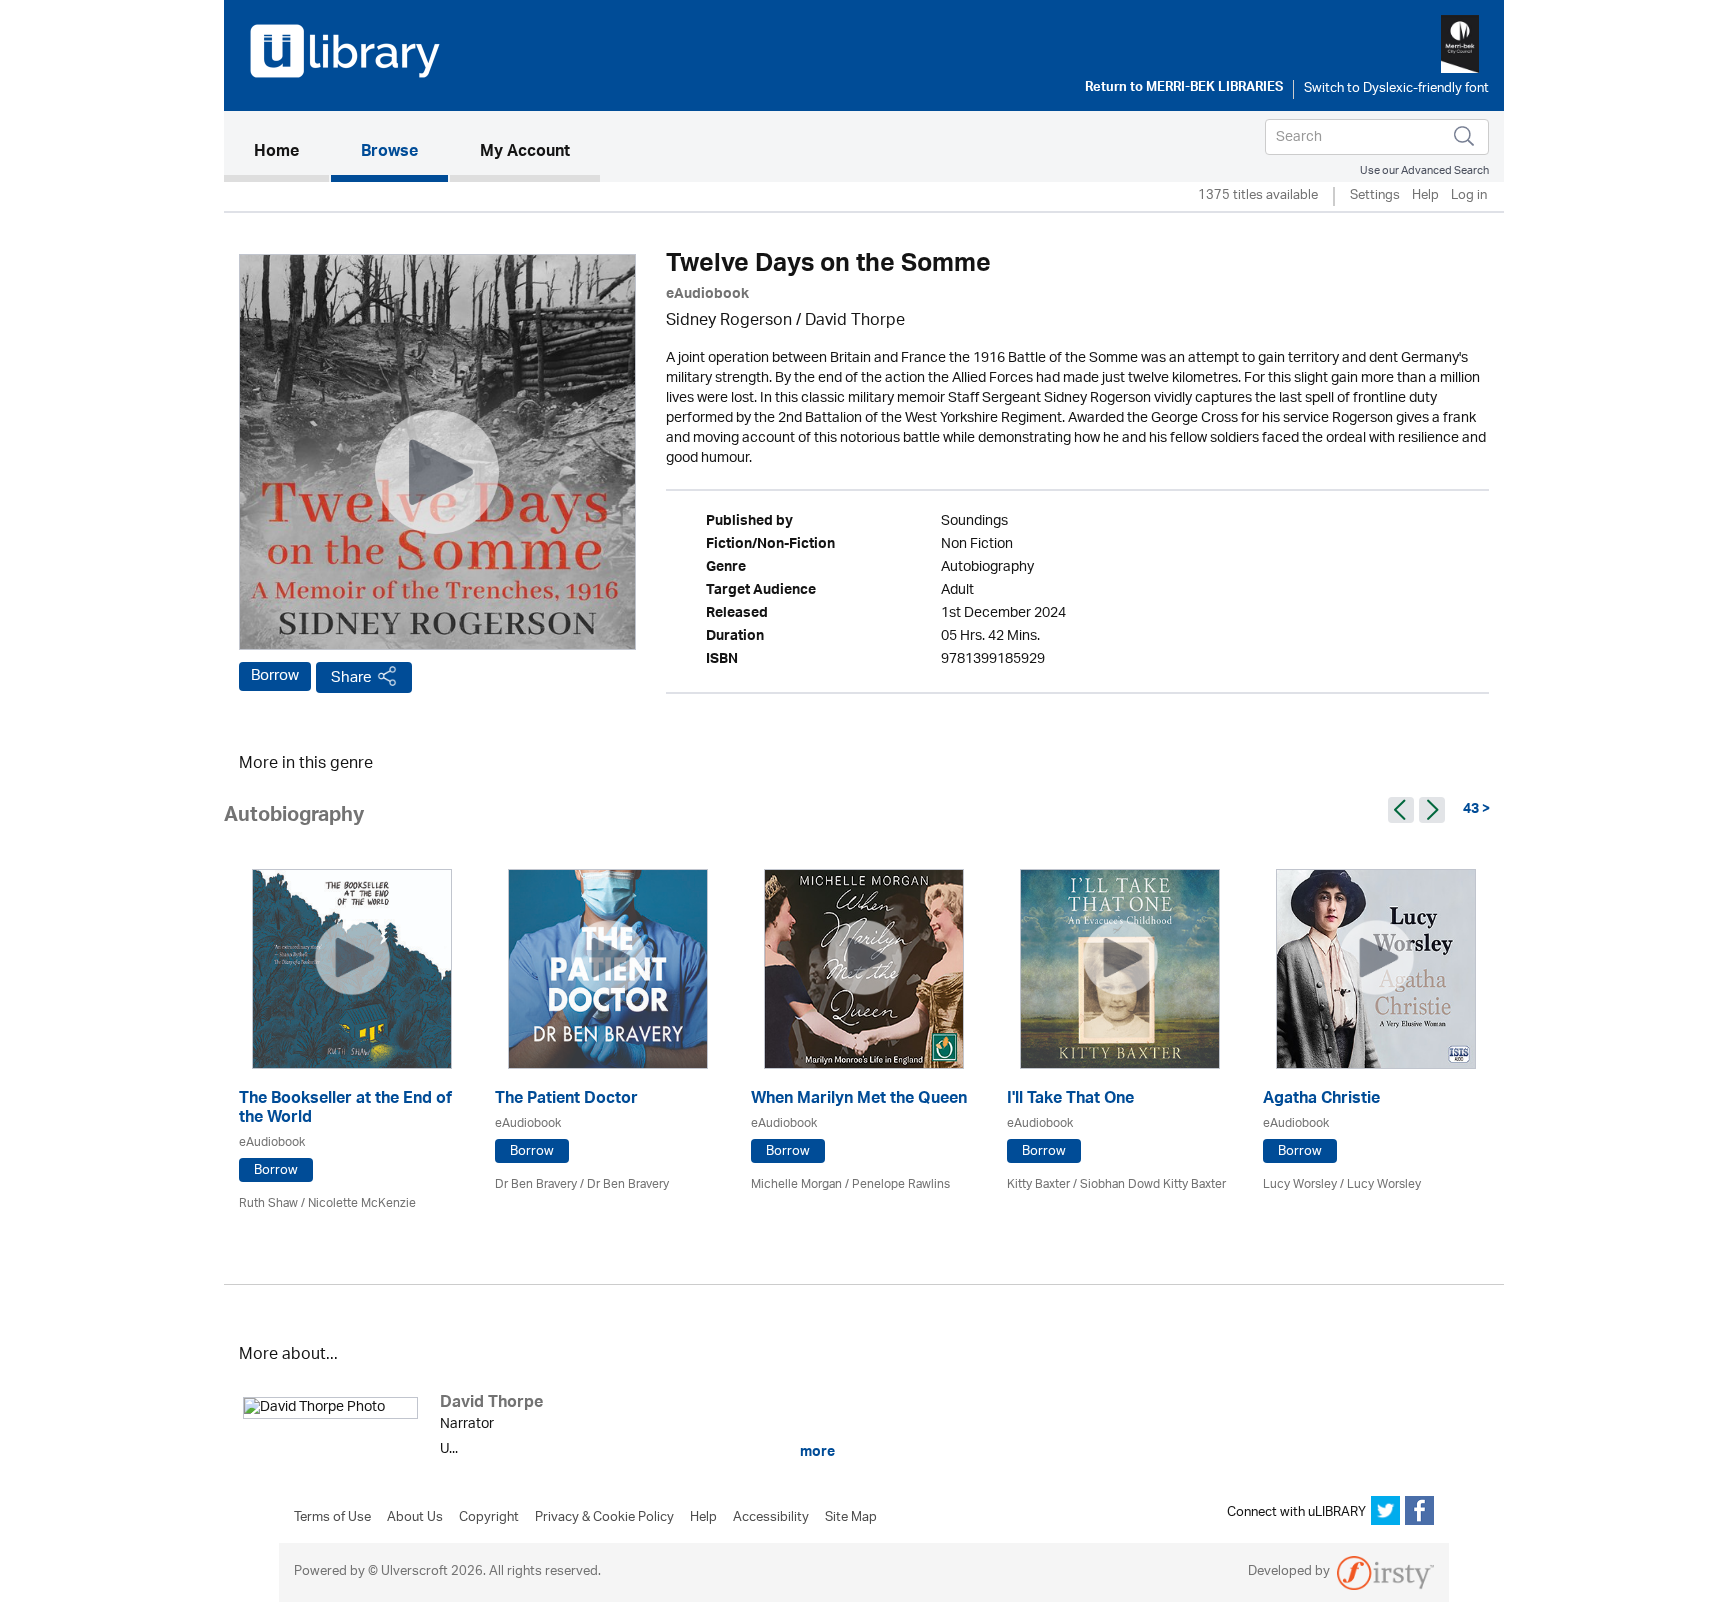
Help (1425, 196)
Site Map (851, 1518)
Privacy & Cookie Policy (604, 1518)
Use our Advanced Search (1424, 170)
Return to (1184, 89)
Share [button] (351, 677)
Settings (1375, 196)
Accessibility (771, 1518)
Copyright (489, 1518)
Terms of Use (332, 1518)
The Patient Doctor (566, 1100)
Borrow (275, 676)
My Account (525, 153)
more (816, 1452)
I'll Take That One (1070, 1100)
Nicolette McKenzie (362, 1203)
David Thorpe (855, 321)
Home (291, 152)
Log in (1469, 196)
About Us (415, 1518)
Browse (389, 153)
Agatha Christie (1321, 1100)
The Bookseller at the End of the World (345, 1110)
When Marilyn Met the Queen (859, 1100)
